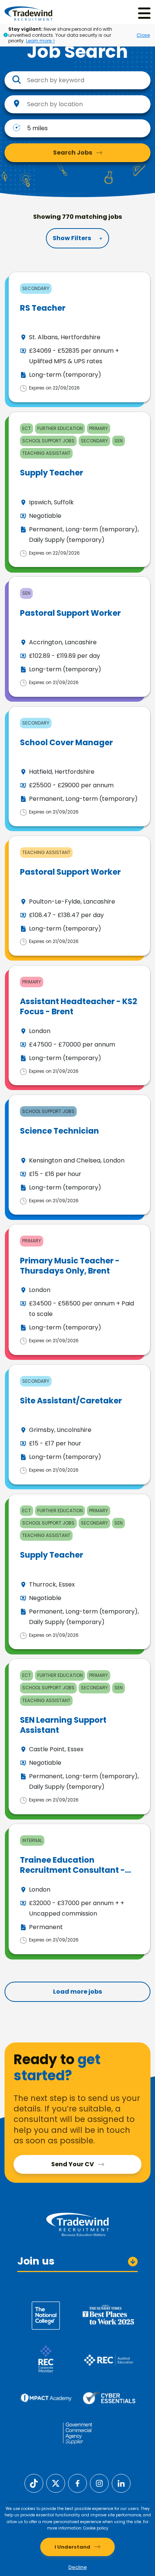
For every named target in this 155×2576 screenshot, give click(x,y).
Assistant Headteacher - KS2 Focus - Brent (79, 1006)
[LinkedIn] (121, 2483)
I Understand (72, 2547)
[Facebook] (77, 2483)
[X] (56, 2483)
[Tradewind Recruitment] (28, 13)
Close (143, 35)
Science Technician (59, 1131)
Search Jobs (73, 153)
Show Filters (72, 238)
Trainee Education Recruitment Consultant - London (72, 1870)
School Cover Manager (66, 742)
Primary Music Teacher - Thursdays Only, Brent (70, 1266)
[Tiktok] (34, 2483)
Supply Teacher (52, 473)
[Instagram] (99, 2483)
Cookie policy (96, 2528)
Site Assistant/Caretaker (71, 1401)
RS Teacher (43, 308)
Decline (78, 2567)
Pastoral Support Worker (70, 613)
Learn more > (40, 41)
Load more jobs (77, 1992)
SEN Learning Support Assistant (63, 1725)
